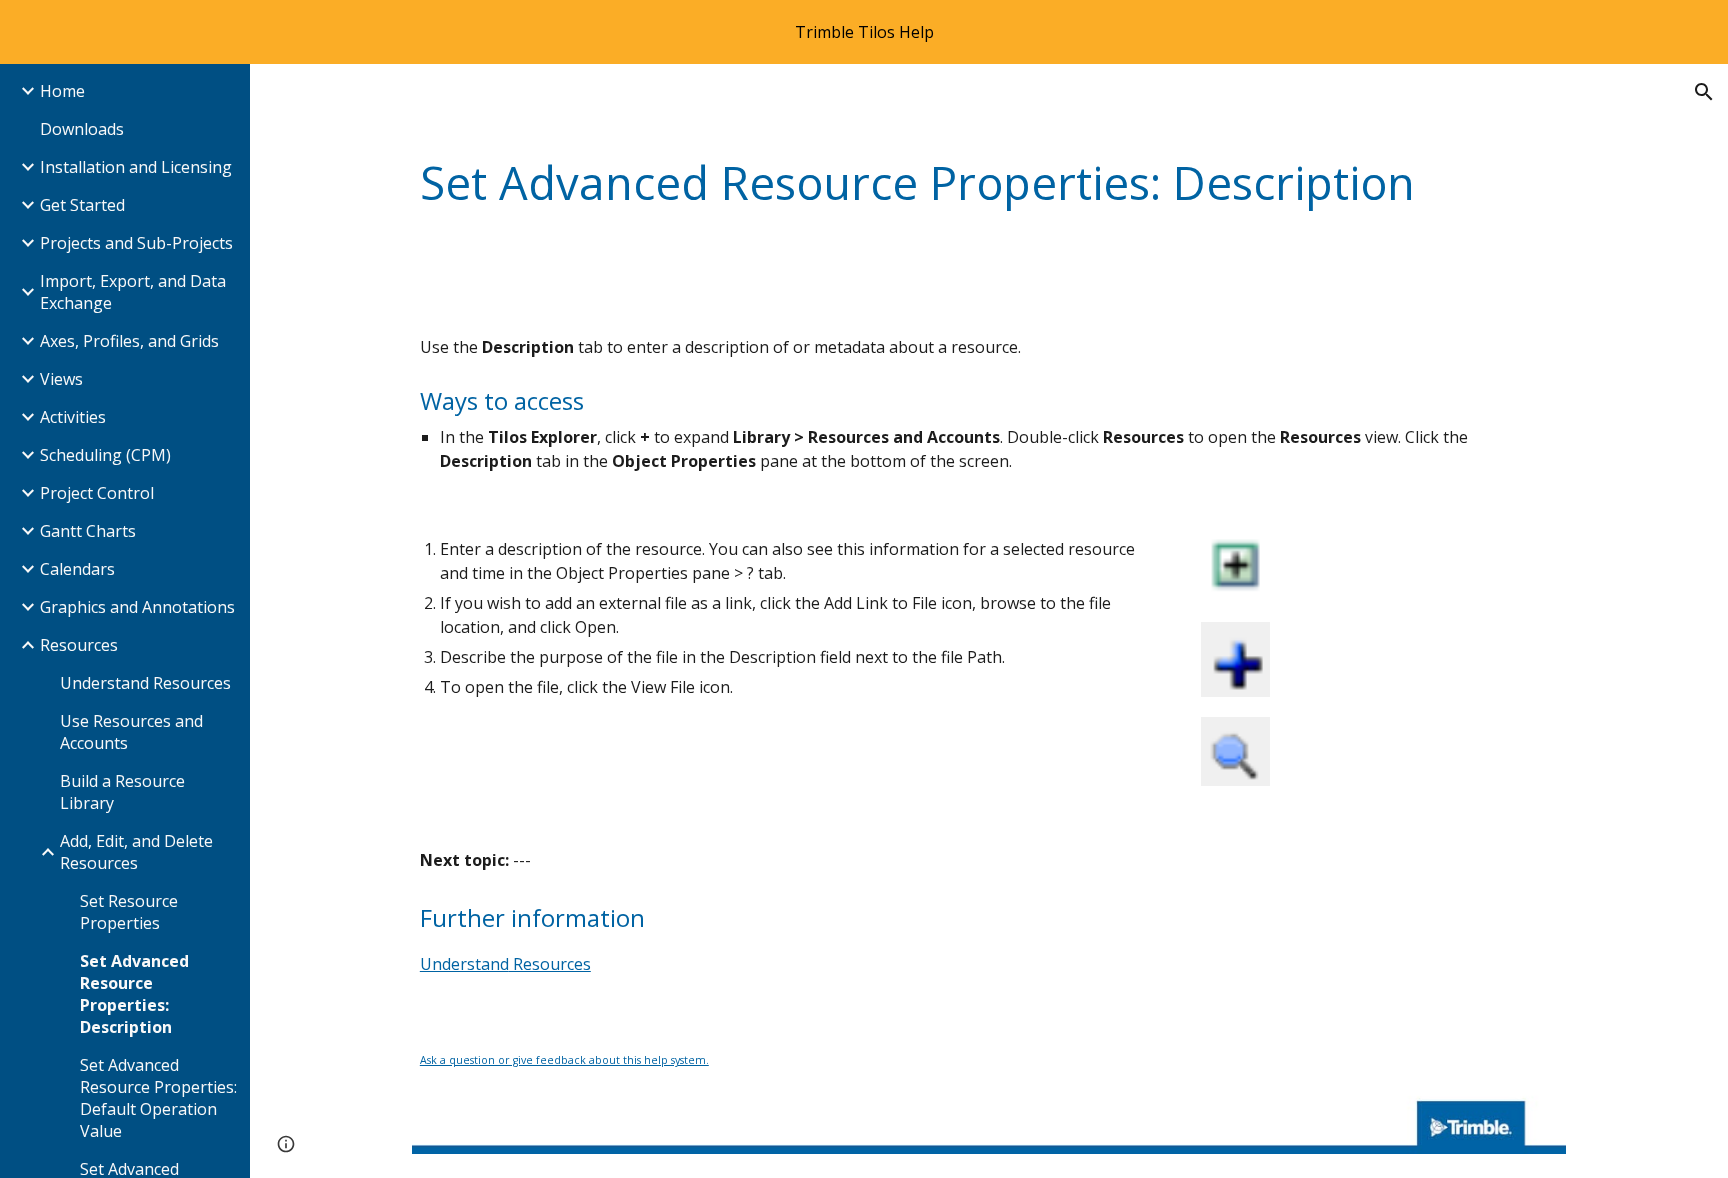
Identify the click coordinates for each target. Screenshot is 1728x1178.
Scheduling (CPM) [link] (105, 455)
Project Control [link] (97, 493)
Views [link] (61, 379)
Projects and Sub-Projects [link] (136, 243)
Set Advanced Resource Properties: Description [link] (134, 994)
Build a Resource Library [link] (122, 792)
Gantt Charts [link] (88, 531)
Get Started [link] (82, 205)
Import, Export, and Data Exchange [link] (133, 292)
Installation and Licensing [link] (136, 167)
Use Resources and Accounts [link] (131, 732)
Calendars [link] (77, 569)
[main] (989, 183)
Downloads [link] (82, 129)
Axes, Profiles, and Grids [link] (129, 341)
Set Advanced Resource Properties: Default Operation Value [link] (158, 1098)
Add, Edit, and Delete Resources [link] (136, 852)
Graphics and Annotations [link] (137, 607)
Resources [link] (79, 645)
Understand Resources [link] (145, 683)
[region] (864, 32)
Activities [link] (73, 417)
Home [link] (62, 91)
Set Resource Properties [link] (129, 912)
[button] (1704, 92)
